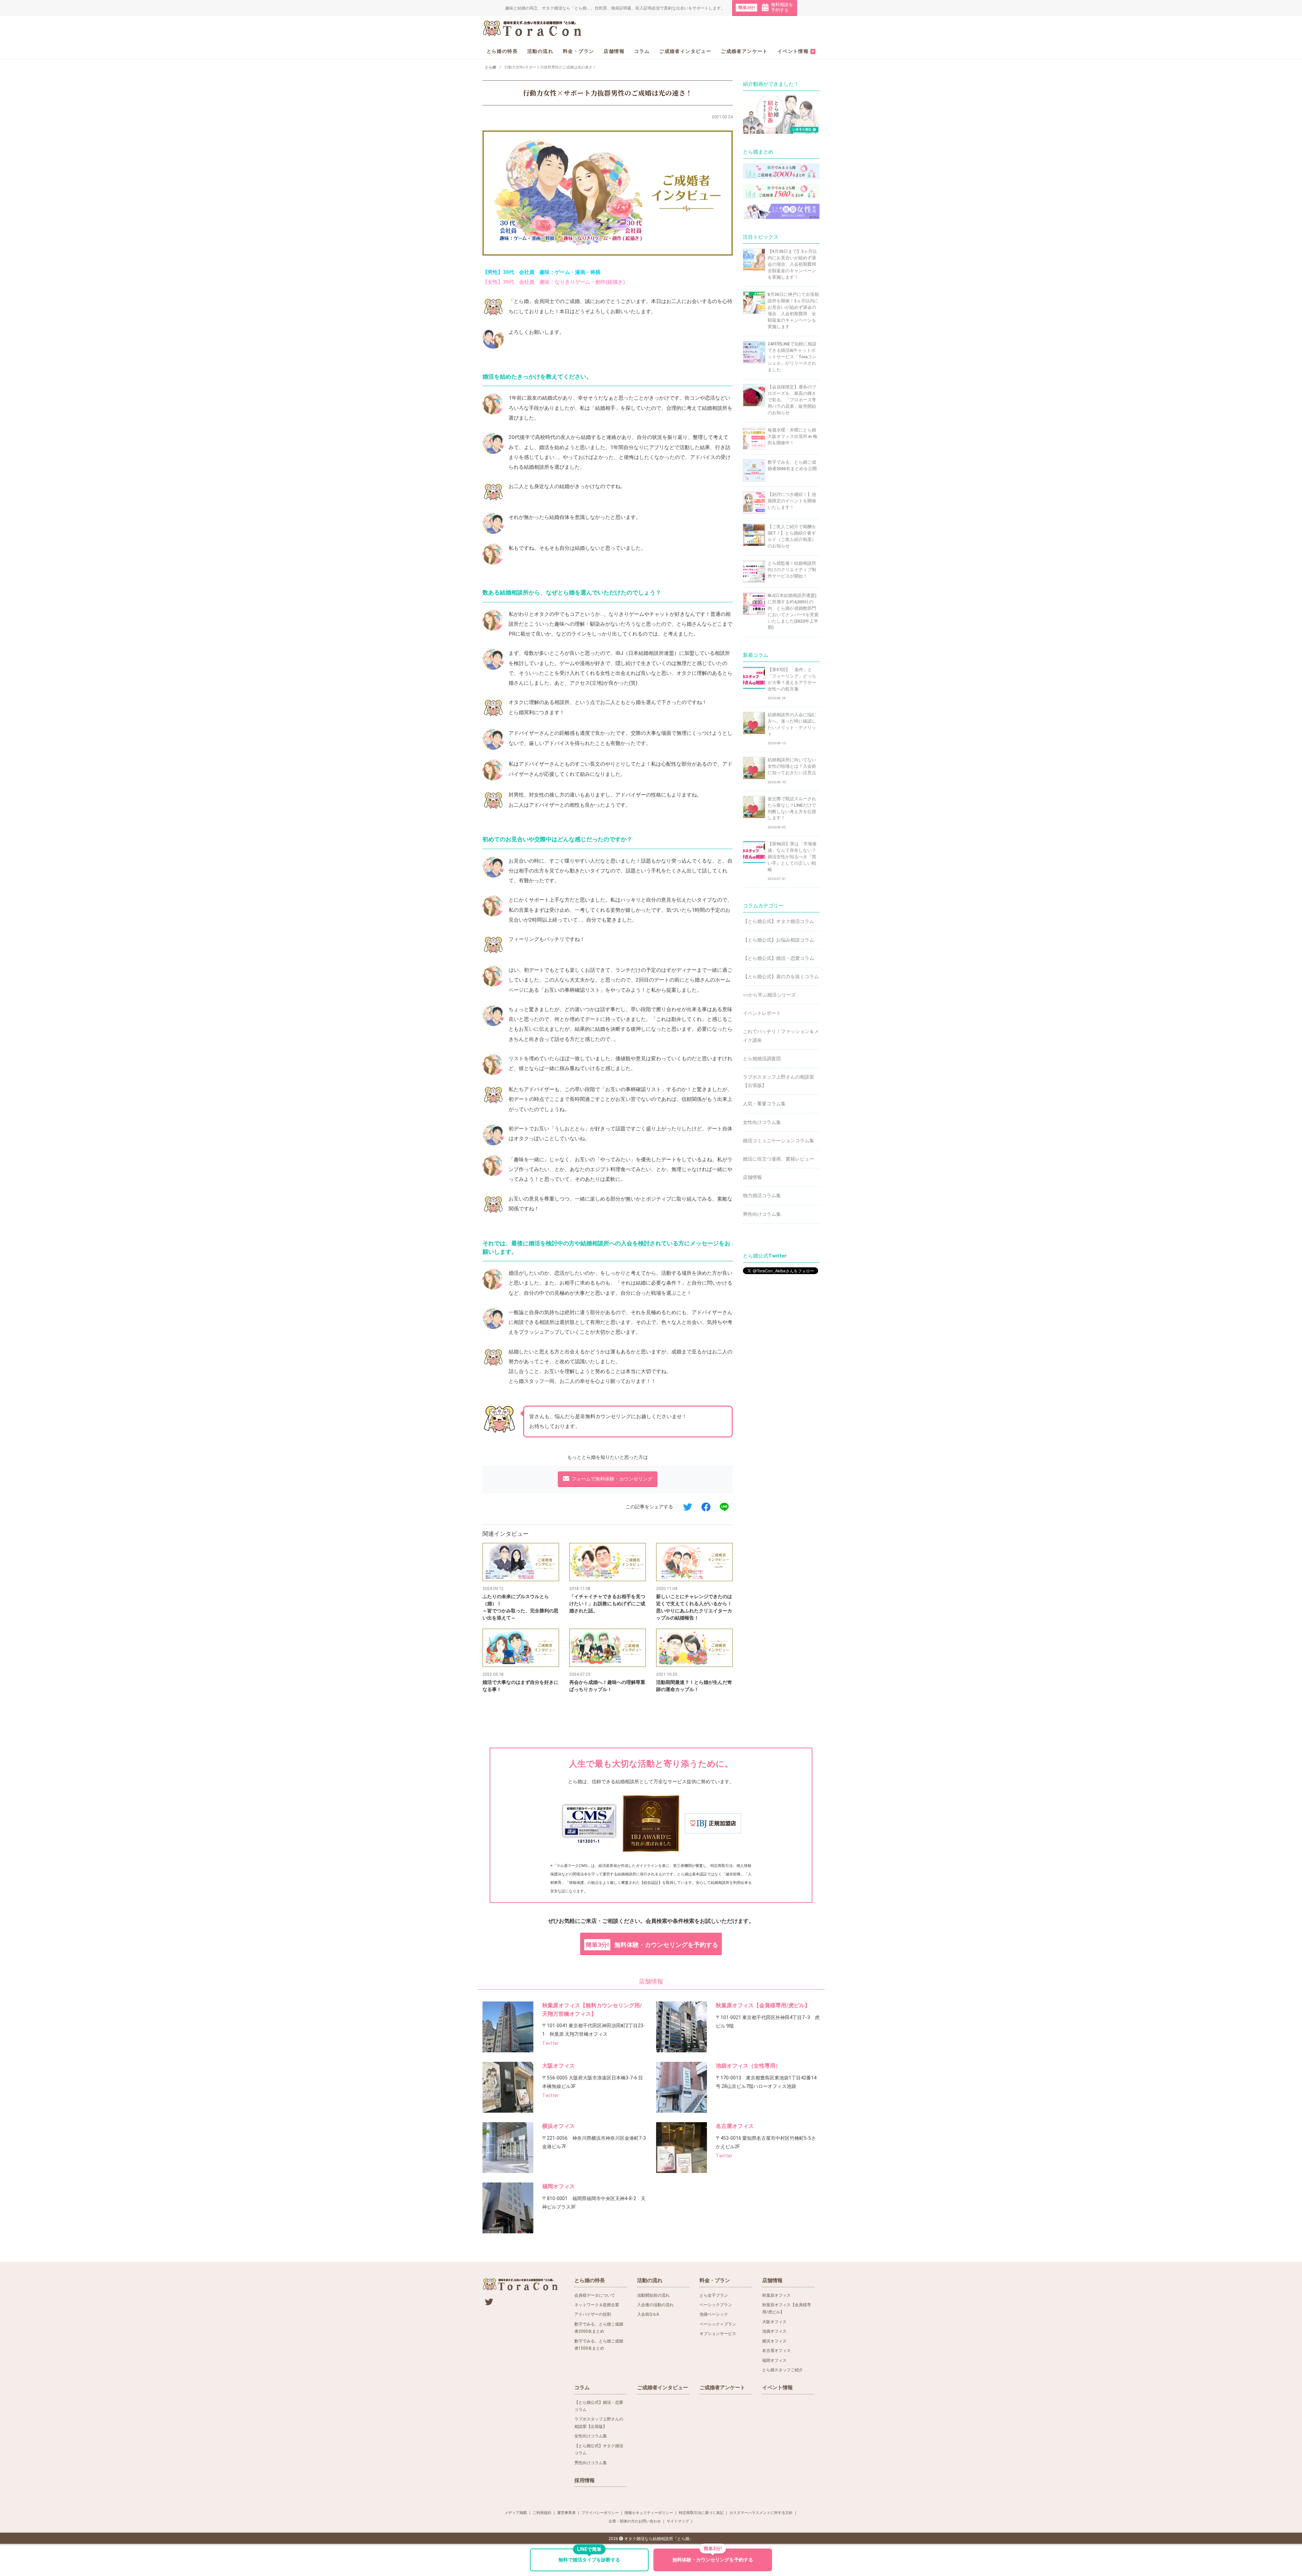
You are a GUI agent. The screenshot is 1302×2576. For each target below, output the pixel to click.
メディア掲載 (516, 2513)
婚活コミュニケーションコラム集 (778, 1141)
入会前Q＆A (648, 2314)
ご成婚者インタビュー (685, 51)
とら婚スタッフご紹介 (783, 2370)
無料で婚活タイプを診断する (589, 2556)
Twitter (550, 2043)
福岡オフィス (558, 2186)
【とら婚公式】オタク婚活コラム (778, 921)
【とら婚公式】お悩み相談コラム (778, 940)
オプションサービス (718, 2334)
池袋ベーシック (714, 2314)
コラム (642, 51)
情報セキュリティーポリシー (649, 2513)
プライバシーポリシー (600, 2513)
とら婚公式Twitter (765, 1256)
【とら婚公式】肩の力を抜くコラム (781, 977)
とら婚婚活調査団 (762, 1059)
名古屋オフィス (735, 2126)
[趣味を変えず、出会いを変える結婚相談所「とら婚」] (533, 28)
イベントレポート (762, 1013)
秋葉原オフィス (776, 2295)
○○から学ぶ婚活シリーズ (769, 995)
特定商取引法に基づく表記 (701, 2513)
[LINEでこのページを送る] (724, 1507)
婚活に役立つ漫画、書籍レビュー (778, 1159)
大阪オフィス (558, 2066)
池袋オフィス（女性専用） (748, 2066)
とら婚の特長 (502, 51)
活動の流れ (540, 51)
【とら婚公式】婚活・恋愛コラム (778, 958)
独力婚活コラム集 (762, 1195)
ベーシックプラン (716, 2305)
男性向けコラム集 (762, 1214)
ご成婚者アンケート (744, 51)
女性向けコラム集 (762, 1122)
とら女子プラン (714, 2295)
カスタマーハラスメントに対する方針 (761, 2513)
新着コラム (756, 655)
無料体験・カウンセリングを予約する (652, 1945)
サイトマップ (678, 2521)
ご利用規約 (542, 2513)
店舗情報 (614, 51)
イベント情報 (796, 51)
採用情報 (585, 2480)
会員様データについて (595, 2295)
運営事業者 (566, 2513)
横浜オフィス (558, 2126)
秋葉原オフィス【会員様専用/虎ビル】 (763, 2005)
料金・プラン (578, 51)
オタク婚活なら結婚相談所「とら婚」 (659, 2539)
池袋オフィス (774, 2331)
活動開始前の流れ (653, 2295)
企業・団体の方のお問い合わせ (635, 2521)
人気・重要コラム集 (764, 1104)
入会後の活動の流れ (655, 2305)
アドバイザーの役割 (593, 2314)
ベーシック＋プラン (718, 2324)
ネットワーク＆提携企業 (597, 2305)
